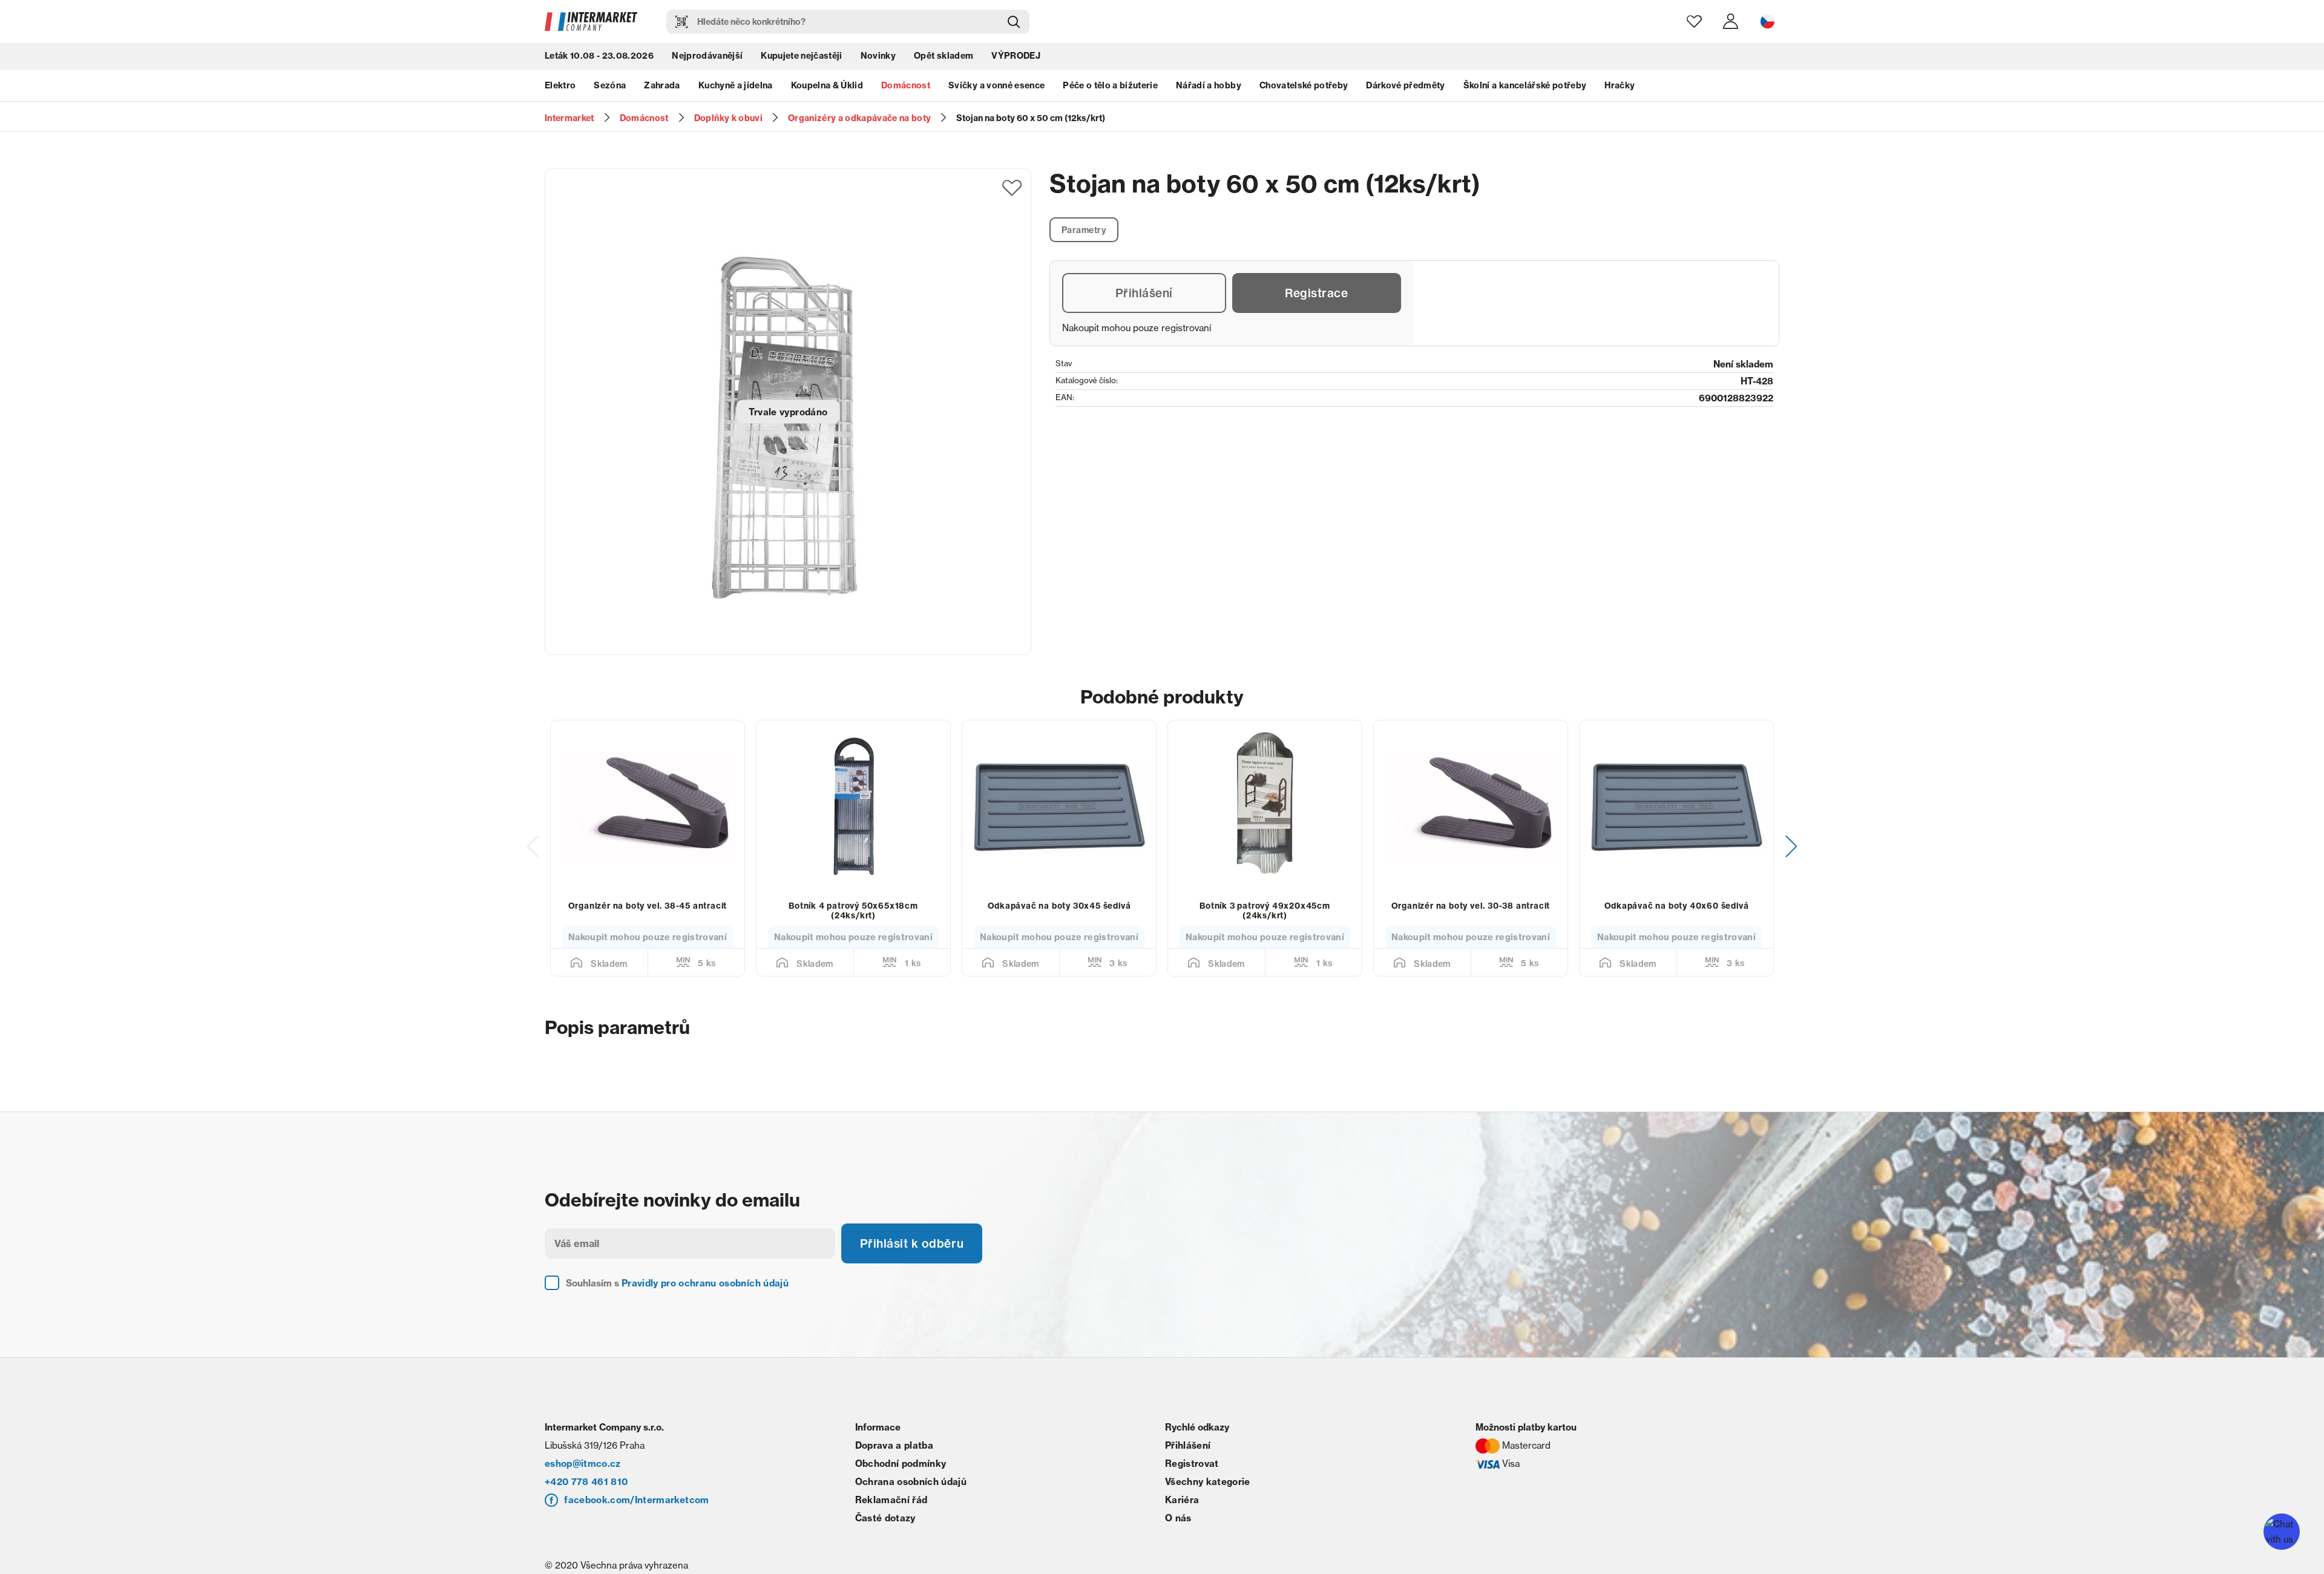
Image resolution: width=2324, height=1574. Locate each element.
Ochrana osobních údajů (911, 1498)
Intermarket (570, 118)
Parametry (1085, 230)
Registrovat (1192, 1480)
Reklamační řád (891, 1516)
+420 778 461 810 (586, 1498)
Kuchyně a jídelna (736, 88)
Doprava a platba (894, 1462)
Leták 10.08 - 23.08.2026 (599, 58)
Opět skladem (944, 58)
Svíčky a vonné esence (996, 88)
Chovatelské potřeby (1304, 88)
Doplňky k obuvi (728, 118)
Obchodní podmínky (901, 1480)
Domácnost (906, 88)
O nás (1178, 1534)
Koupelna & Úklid (827, 88)
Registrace (1317, 295)
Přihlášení (1144, 295)
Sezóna (610, 88)
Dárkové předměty (1405, 88)
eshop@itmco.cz (583, 1480)
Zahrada (662, 88)
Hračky (1620, 88)
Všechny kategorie (1208, 1498)
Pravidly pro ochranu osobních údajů (705, 1299)
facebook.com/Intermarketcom (636, 1516)
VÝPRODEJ (1016, 58)
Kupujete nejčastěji (801, 58)
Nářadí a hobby (1209, 88)
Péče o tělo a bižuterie (1110, 88)
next (1791, 854)
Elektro (560, 88)
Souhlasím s (677, 1299)
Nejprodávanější (707, 58)
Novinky (878, 58)
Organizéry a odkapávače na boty (860, 118)
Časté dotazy (885, 1534)
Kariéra (1182, 1516)
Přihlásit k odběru (914, 1259)
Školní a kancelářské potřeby (1525, 88)
